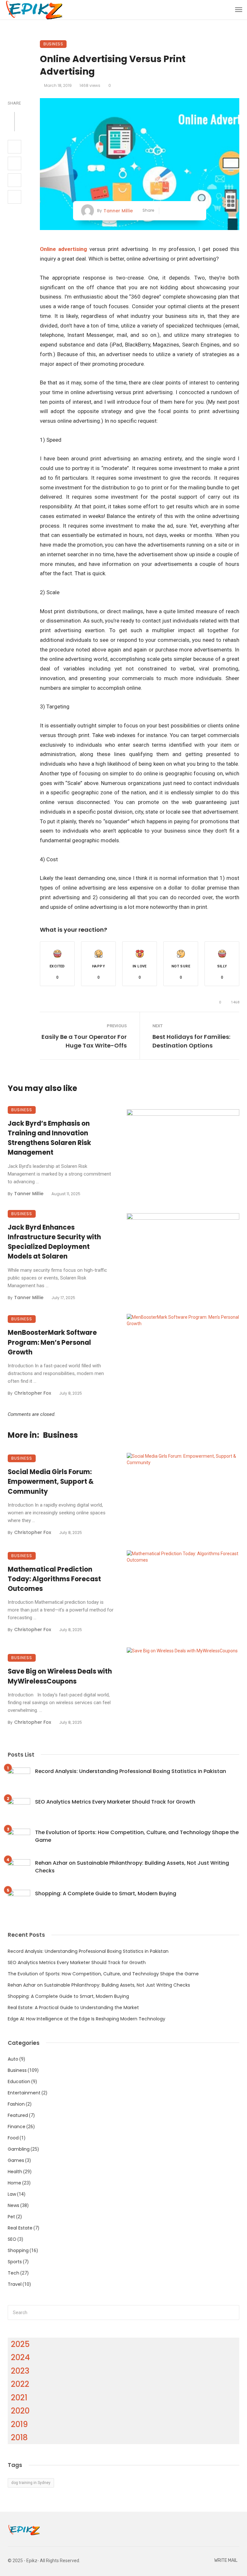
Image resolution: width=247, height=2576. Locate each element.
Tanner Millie (118, 211)
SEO (12, 2239)
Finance (17, 2127)
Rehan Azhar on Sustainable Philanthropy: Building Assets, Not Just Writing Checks (132, 1867)
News (14, 2205)
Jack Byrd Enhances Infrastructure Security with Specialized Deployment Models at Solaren (54, 1242)
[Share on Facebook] (14, 147)
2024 (20, 2357)
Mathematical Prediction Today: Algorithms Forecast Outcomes (54, 1579)
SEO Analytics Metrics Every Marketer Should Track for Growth (115, 1802)
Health (15, 2172)
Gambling (19, 2149)
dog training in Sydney (31, 2483)
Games (16, 2160)
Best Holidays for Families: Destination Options (191, 1041)
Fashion (16, 2104)
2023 (20, 2371)
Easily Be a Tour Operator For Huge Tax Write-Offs (84, 1041)
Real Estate (20, 2228)
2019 (19, 2424)
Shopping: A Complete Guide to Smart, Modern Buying (106, 1893)
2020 (20, 2411)
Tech (14, 2273)
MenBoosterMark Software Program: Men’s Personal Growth (52, 1342)
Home (14, 2183)
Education (19, 2082)
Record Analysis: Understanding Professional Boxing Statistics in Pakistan (131, 1771)
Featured (18, 2115)
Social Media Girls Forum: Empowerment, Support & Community (51, 1482)
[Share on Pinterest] (14, 180)
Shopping (18, 2250)
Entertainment (24, 2093)
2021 (19, 2398)
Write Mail (226, 2560)
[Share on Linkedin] (14, 197)
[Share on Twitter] (14, 163)
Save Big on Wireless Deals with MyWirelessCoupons (60, 1676)
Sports (15, 2262)
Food (13, 2138)
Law (12, 2194)
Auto (13, 2059)
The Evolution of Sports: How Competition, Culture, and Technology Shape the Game (137, 1836)
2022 (20, 2384)
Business (53, 44)
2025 (20, 2344)
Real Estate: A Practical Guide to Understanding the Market (73, 2008)
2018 (19, 2438)
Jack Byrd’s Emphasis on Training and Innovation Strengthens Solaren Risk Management (49, 1138)
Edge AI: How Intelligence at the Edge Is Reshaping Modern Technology (87, 2019)
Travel (15, 2284)
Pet (11, 2217)
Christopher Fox (33, 1393)
